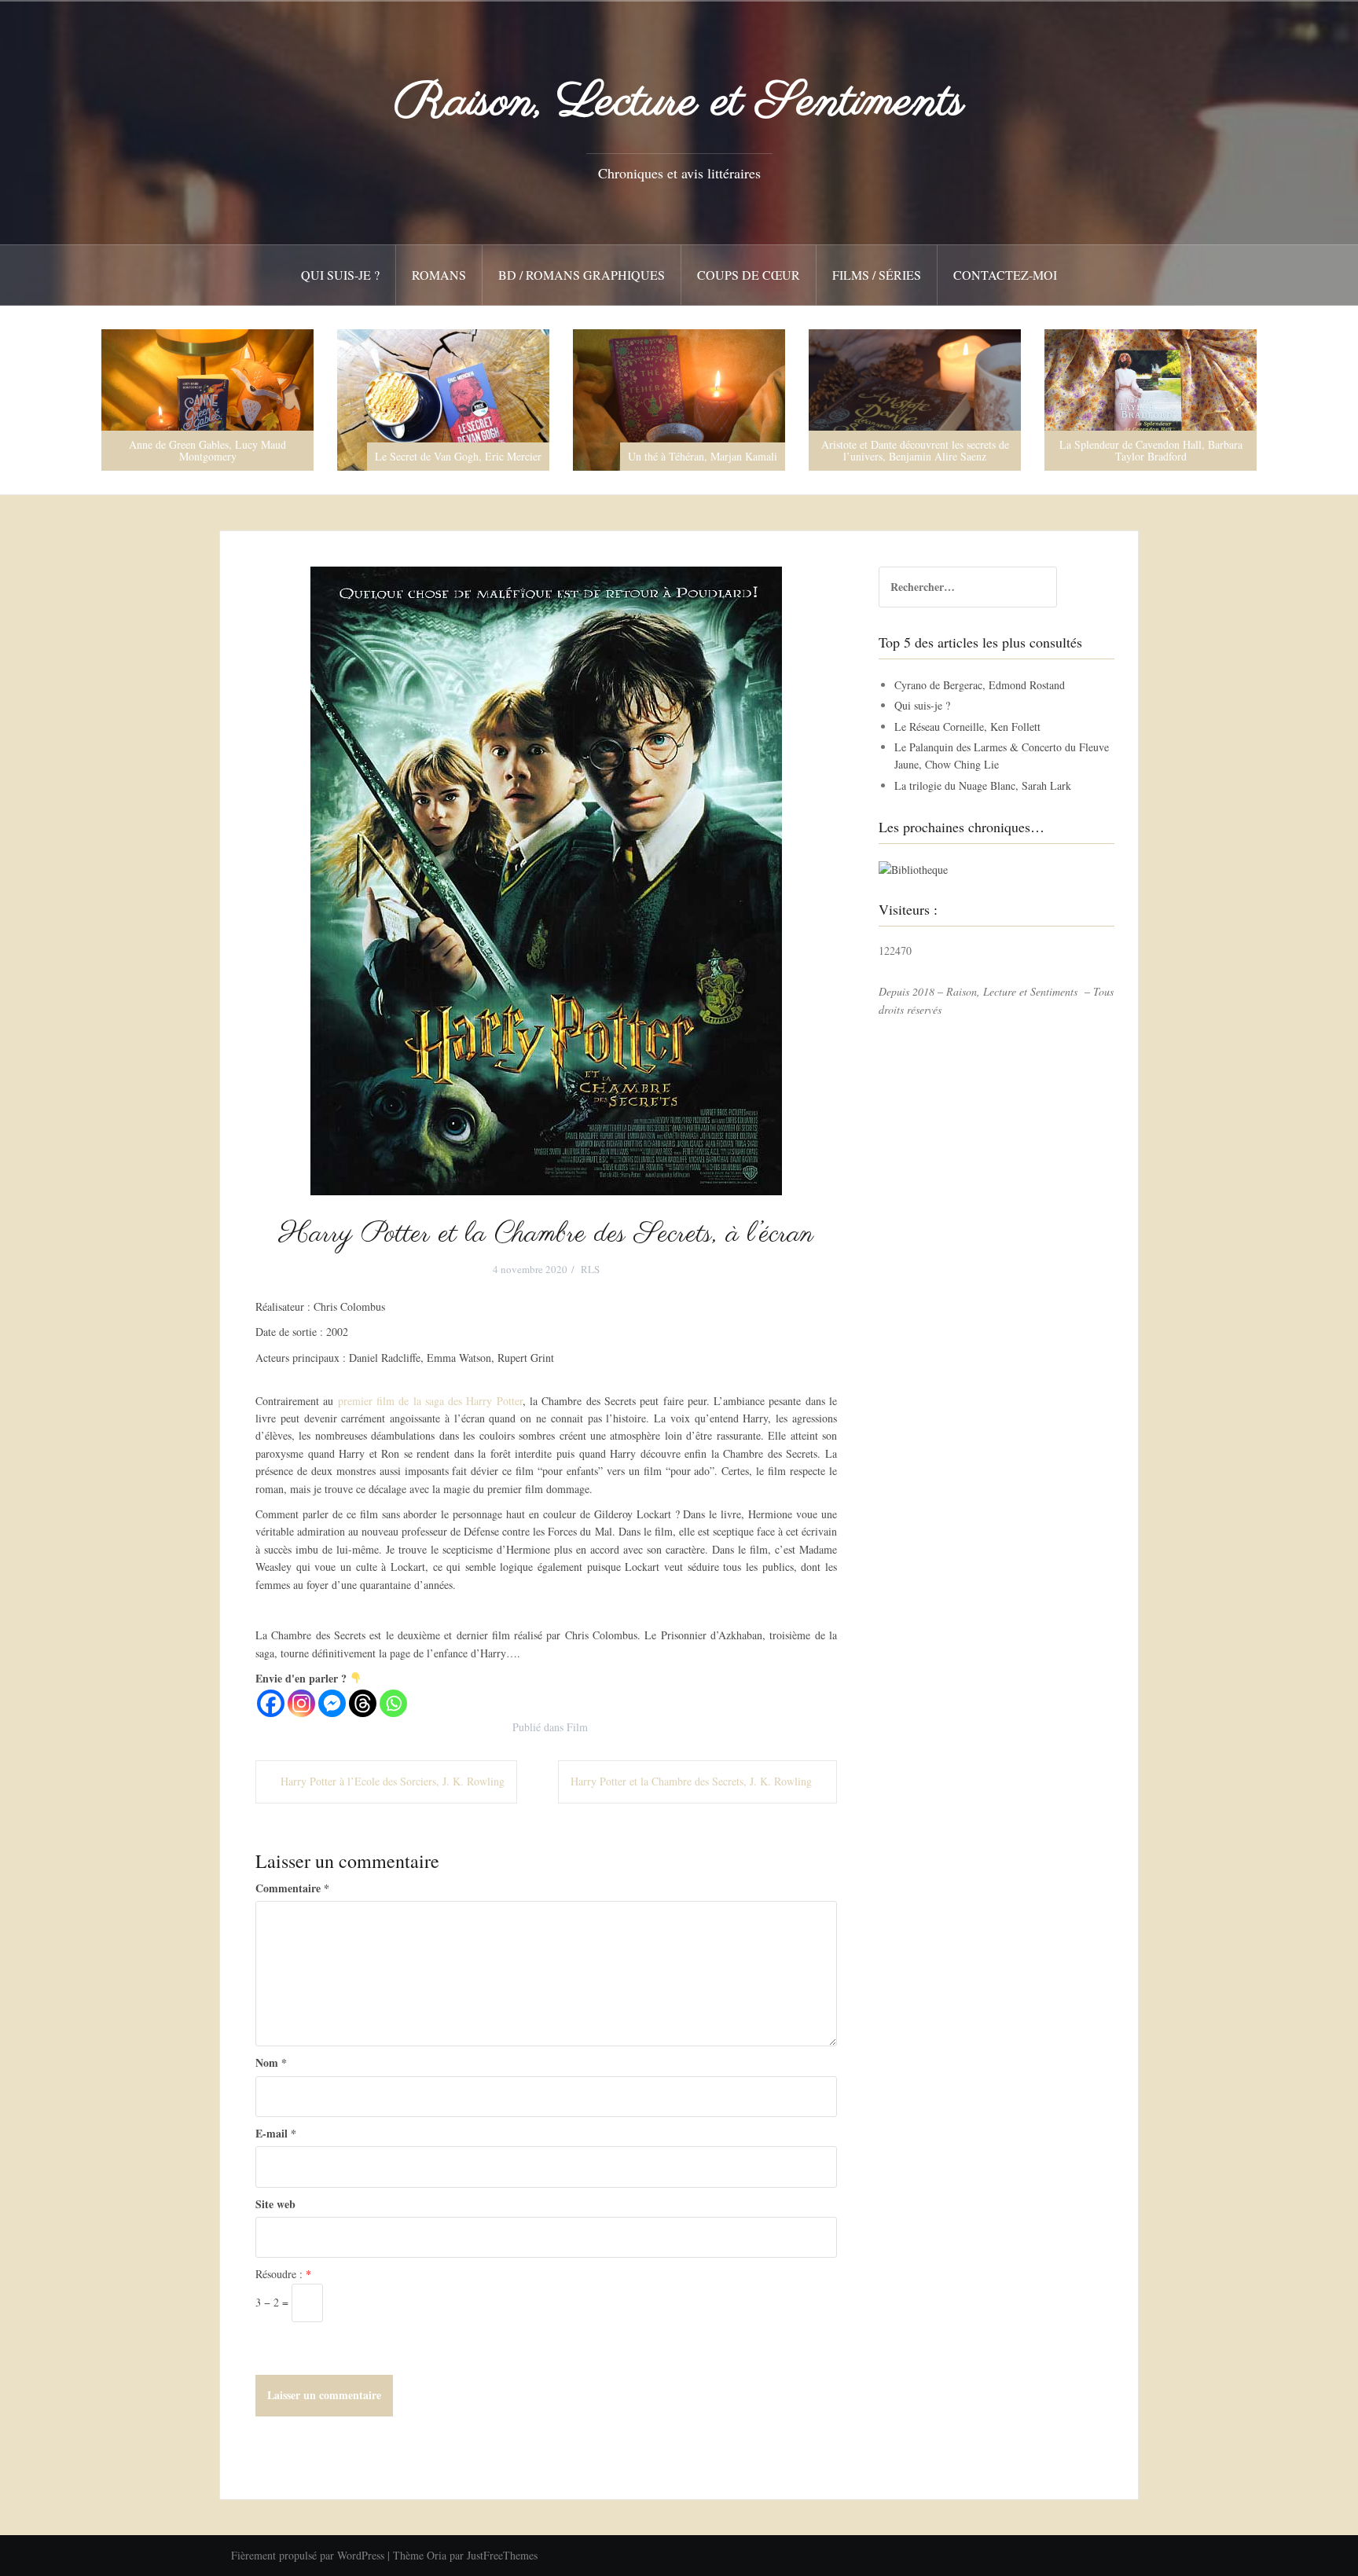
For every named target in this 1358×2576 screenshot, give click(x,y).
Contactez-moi (1005, 275)
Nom (271, 2062)
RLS (590, 1269)
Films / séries (877, 275)
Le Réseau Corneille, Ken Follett (967, 727)
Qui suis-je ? (340, 275)
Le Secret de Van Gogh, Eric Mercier (222, 456)
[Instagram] (301, 1703)
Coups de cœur (749, 275)
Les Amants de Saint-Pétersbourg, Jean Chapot (1151, 450)
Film (577, 1727)
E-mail (276, 2133)
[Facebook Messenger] (332, 1703)
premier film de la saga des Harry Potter (430, 1401)
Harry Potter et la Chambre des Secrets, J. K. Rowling (691, 1781)
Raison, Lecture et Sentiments (679, 103)
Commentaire (292, 1888)
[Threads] (363, 1703)
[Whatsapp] (393, 1703)
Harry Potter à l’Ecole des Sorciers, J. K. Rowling (393, 1781)
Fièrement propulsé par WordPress (308, 2555)
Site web (275, 2204)
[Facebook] (271, 1703)
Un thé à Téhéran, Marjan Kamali (467, 456)
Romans (439, 275)
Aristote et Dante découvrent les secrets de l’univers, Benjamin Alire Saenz (679, 450)
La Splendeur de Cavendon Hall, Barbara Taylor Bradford (915, 450)
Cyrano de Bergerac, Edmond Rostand (980, 685)
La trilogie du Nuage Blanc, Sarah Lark (983, 785)
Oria (437, 2555)
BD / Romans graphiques (582, 275)
